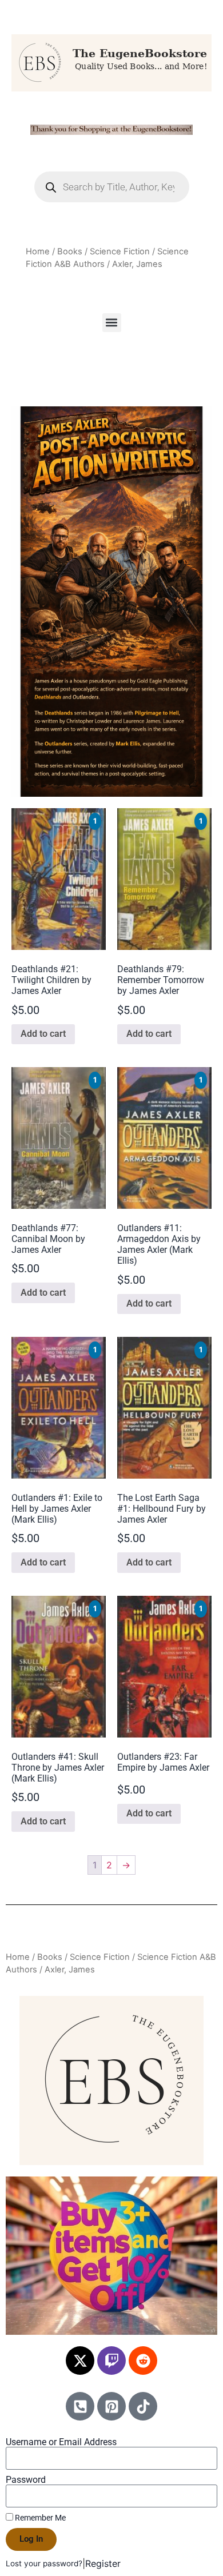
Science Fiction (120, 251)
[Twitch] (111, 2361)
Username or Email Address (61, 2442)
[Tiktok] (143, 2406)
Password (26, 2480)
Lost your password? (44, 2563)
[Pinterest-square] (111, 2406)
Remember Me (39, 2518)
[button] (112, 323)
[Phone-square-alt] (80, 2406)
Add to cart (43, 1034)
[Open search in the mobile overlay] (112, 187)
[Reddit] (143, 2361)
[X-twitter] (80, 2361)
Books (70, 251)
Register (103, 2563)
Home (38, 251)
